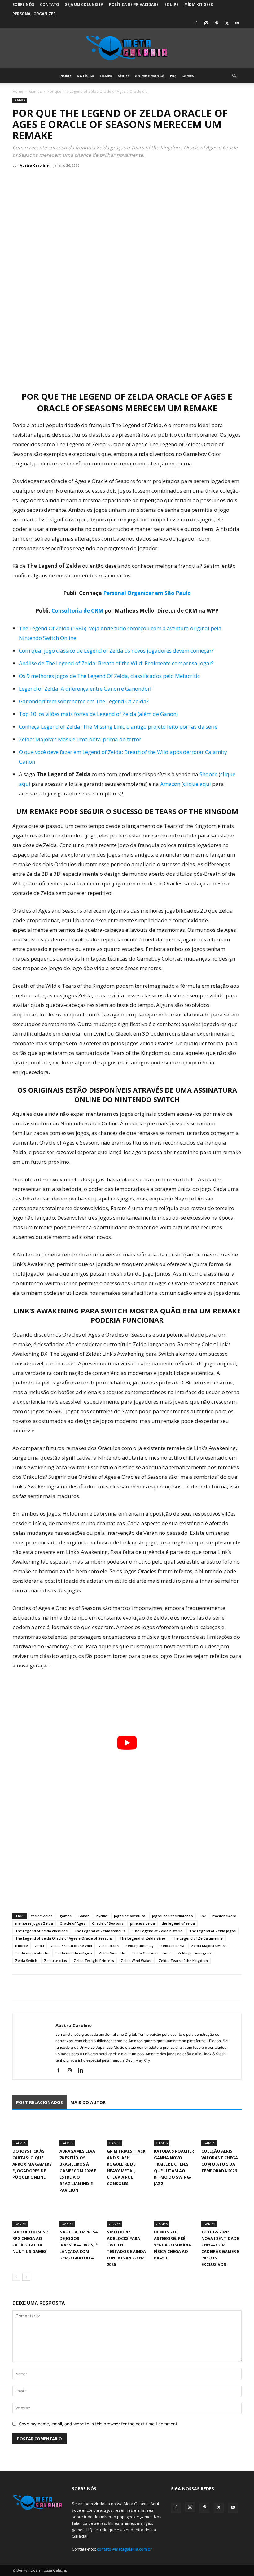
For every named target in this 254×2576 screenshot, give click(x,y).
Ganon (84, 1916)
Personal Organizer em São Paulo (147, 593)
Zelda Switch (26, 1960)
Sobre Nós (23, 4)
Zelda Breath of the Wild (71, 1946)
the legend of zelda (178, 1923)
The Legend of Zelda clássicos (41, 1931)
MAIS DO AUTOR (88, 2102)
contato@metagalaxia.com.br (124, 2549)
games (66, 1916)
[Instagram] (206, 23)
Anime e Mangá (150, 76)
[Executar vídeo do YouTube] (127, 1743)
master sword (224, 1916)
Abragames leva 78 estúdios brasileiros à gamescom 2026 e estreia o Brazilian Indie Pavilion (78, 2171)
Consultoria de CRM (77, 611)
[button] (234, 76)
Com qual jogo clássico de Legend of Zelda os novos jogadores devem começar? (116, 650)
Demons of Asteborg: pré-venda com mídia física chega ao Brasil (173, 2245)
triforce (22, 1946)
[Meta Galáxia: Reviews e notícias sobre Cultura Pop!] (127, 48)
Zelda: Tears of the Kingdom (183, 1960)
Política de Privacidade (134, 4)
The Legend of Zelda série (142, 1938)
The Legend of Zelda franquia (100, 1931)
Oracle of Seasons (108, 1923)
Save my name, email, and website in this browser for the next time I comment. (99, 2424)
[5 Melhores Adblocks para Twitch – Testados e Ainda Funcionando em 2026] (127, 2213)
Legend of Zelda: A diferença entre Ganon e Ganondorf (85, 689)
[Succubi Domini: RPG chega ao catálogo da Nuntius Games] (33, 2213)
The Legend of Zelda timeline (197, 1938)
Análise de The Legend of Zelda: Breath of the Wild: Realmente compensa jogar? (116, 663)
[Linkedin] (83, 2071)
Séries (124, 76)
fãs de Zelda (42, 1916)
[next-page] (26, 2277)
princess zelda (142, 1923)
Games (188, 76)
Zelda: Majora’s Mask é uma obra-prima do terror (80, 739)
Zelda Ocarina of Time (151, 1953)
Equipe (171, 4)
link (203, 1916)
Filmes (106, 76)
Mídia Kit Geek (199, 4)
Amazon (170, 784)
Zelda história (172, 1946)
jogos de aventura (130, 1916)
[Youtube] (237, 23)
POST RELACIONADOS (39, 2102)
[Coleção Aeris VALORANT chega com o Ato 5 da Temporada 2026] (221, 2132)
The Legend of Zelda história (158, 1931)
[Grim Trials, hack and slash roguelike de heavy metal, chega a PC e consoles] (127, 2132)
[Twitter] (227, 23)
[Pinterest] (217, 23)
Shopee (208, 774)
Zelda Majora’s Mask (209, 1946)
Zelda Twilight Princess (94, 1960)
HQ (173, 76)
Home (66, 76)
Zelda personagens (194, 1953)
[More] (76, 1987)
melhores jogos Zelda (34, 1923)
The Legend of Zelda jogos (212, 1931)
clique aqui (197, 784)
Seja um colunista (84, 4)
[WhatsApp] (47, 1987)
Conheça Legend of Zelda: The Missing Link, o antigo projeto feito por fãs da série (118, 727)
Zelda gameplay (140, 1946)
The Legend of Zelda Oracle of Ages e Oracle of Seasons (64, 1938)
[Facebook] (196, 23)
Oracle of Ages (72, 1923)
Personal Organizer (34, 14)
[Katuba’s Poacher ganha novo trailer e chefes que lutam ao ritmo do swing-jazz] (174, 2132)
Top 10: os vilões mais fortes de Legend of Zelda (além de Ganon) (98, 714)
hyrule (102, 1916)
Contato (50, 4)
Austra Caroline (34, 165)
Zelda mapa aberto (32, 1953)
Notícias (85, 76)
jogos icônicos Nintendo (173, 1916)
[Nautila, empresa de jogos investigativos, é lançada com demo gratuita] (80, 2213)
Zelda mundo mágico (74, 1953)
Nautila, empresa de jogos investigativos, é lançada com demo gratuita (79, 2245)
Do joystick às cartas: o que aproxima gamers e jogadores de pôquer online (32, 2164)
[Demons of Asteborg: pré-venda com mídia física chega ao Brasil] (174, 2213)
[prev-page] (16, 2277)
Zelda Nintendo (112, 1953)
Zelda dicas (109, 1946)
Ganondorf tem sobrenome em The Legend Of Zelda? (84, 701)
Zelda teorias (55, 1960)
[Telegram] (61, 1987)
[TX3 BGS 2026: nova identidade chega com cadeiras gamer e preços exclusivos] (221, 2213)
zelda (39, 1946)
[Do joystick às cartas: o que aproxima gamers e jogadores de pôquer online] (33, 2132)
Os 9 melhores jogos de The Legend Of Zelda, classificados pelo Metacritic (109, 676)
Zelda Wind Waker (136, 1960)
